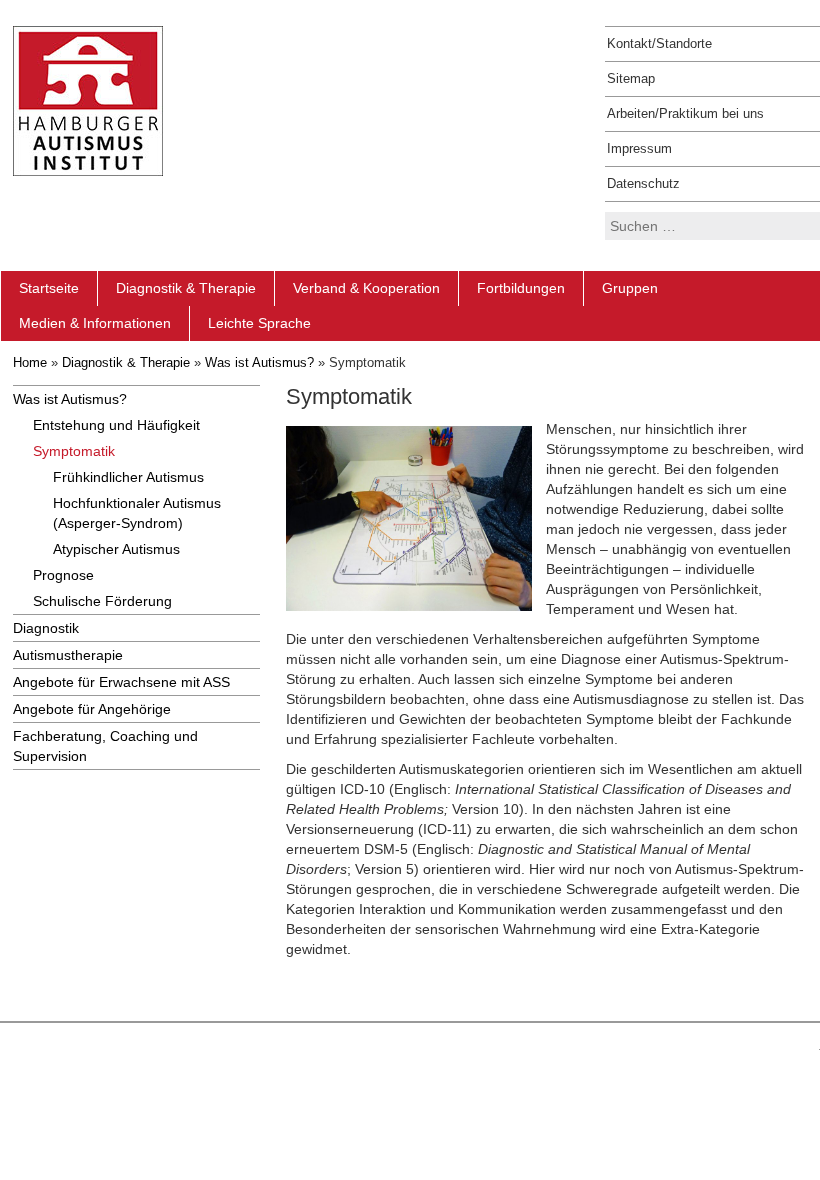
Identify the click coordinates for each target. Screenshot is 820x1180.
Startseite (49, 288)
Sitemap (631, 78)
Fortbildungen (521, 288)
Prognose (63, 575)
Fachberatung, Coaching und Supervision (105, 746)
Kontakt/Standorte (659, 43)
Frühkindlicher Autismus (128, 477)
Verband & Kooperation (366, 288)
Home (30, 362)
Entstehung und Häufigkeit (116, 425)
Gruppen (630, 288)
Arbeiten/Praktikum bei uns (685, 113)
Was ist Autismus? (259, 362)
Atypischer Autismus (116, 549)
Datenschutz (643, 183)
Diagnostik (46, 628)
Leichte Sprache (259, 323)
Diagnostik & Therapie (186, 288)
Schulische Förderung (102, 601)
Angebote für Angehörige (92, 709)
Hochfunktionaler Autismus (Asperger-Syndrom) (137, 513)
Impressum (639, 148)
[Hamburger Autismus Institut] (88, 100)
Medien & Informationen (95, 323)
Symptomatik (74, 451)
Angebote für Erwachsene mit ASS (121, 682)
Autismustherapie (68, 655)
